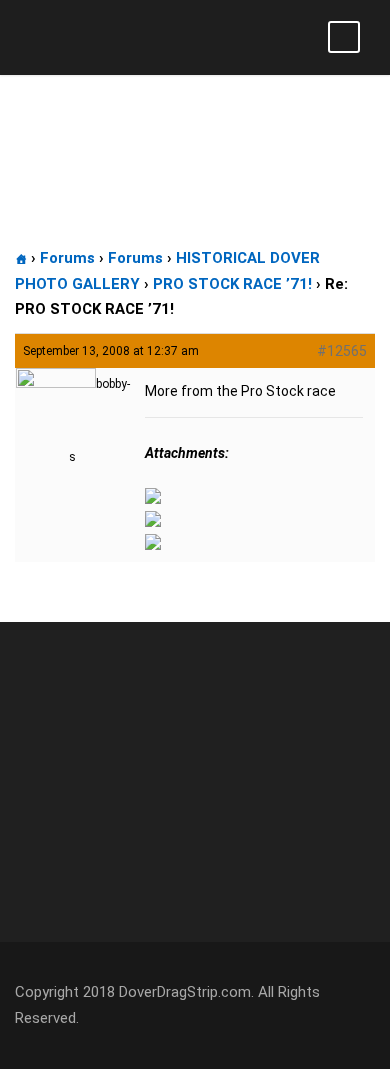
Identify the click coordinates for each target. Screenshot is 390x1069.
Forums (67, 258)
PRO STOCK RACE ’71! (232, 284)
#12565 (342, 351)
